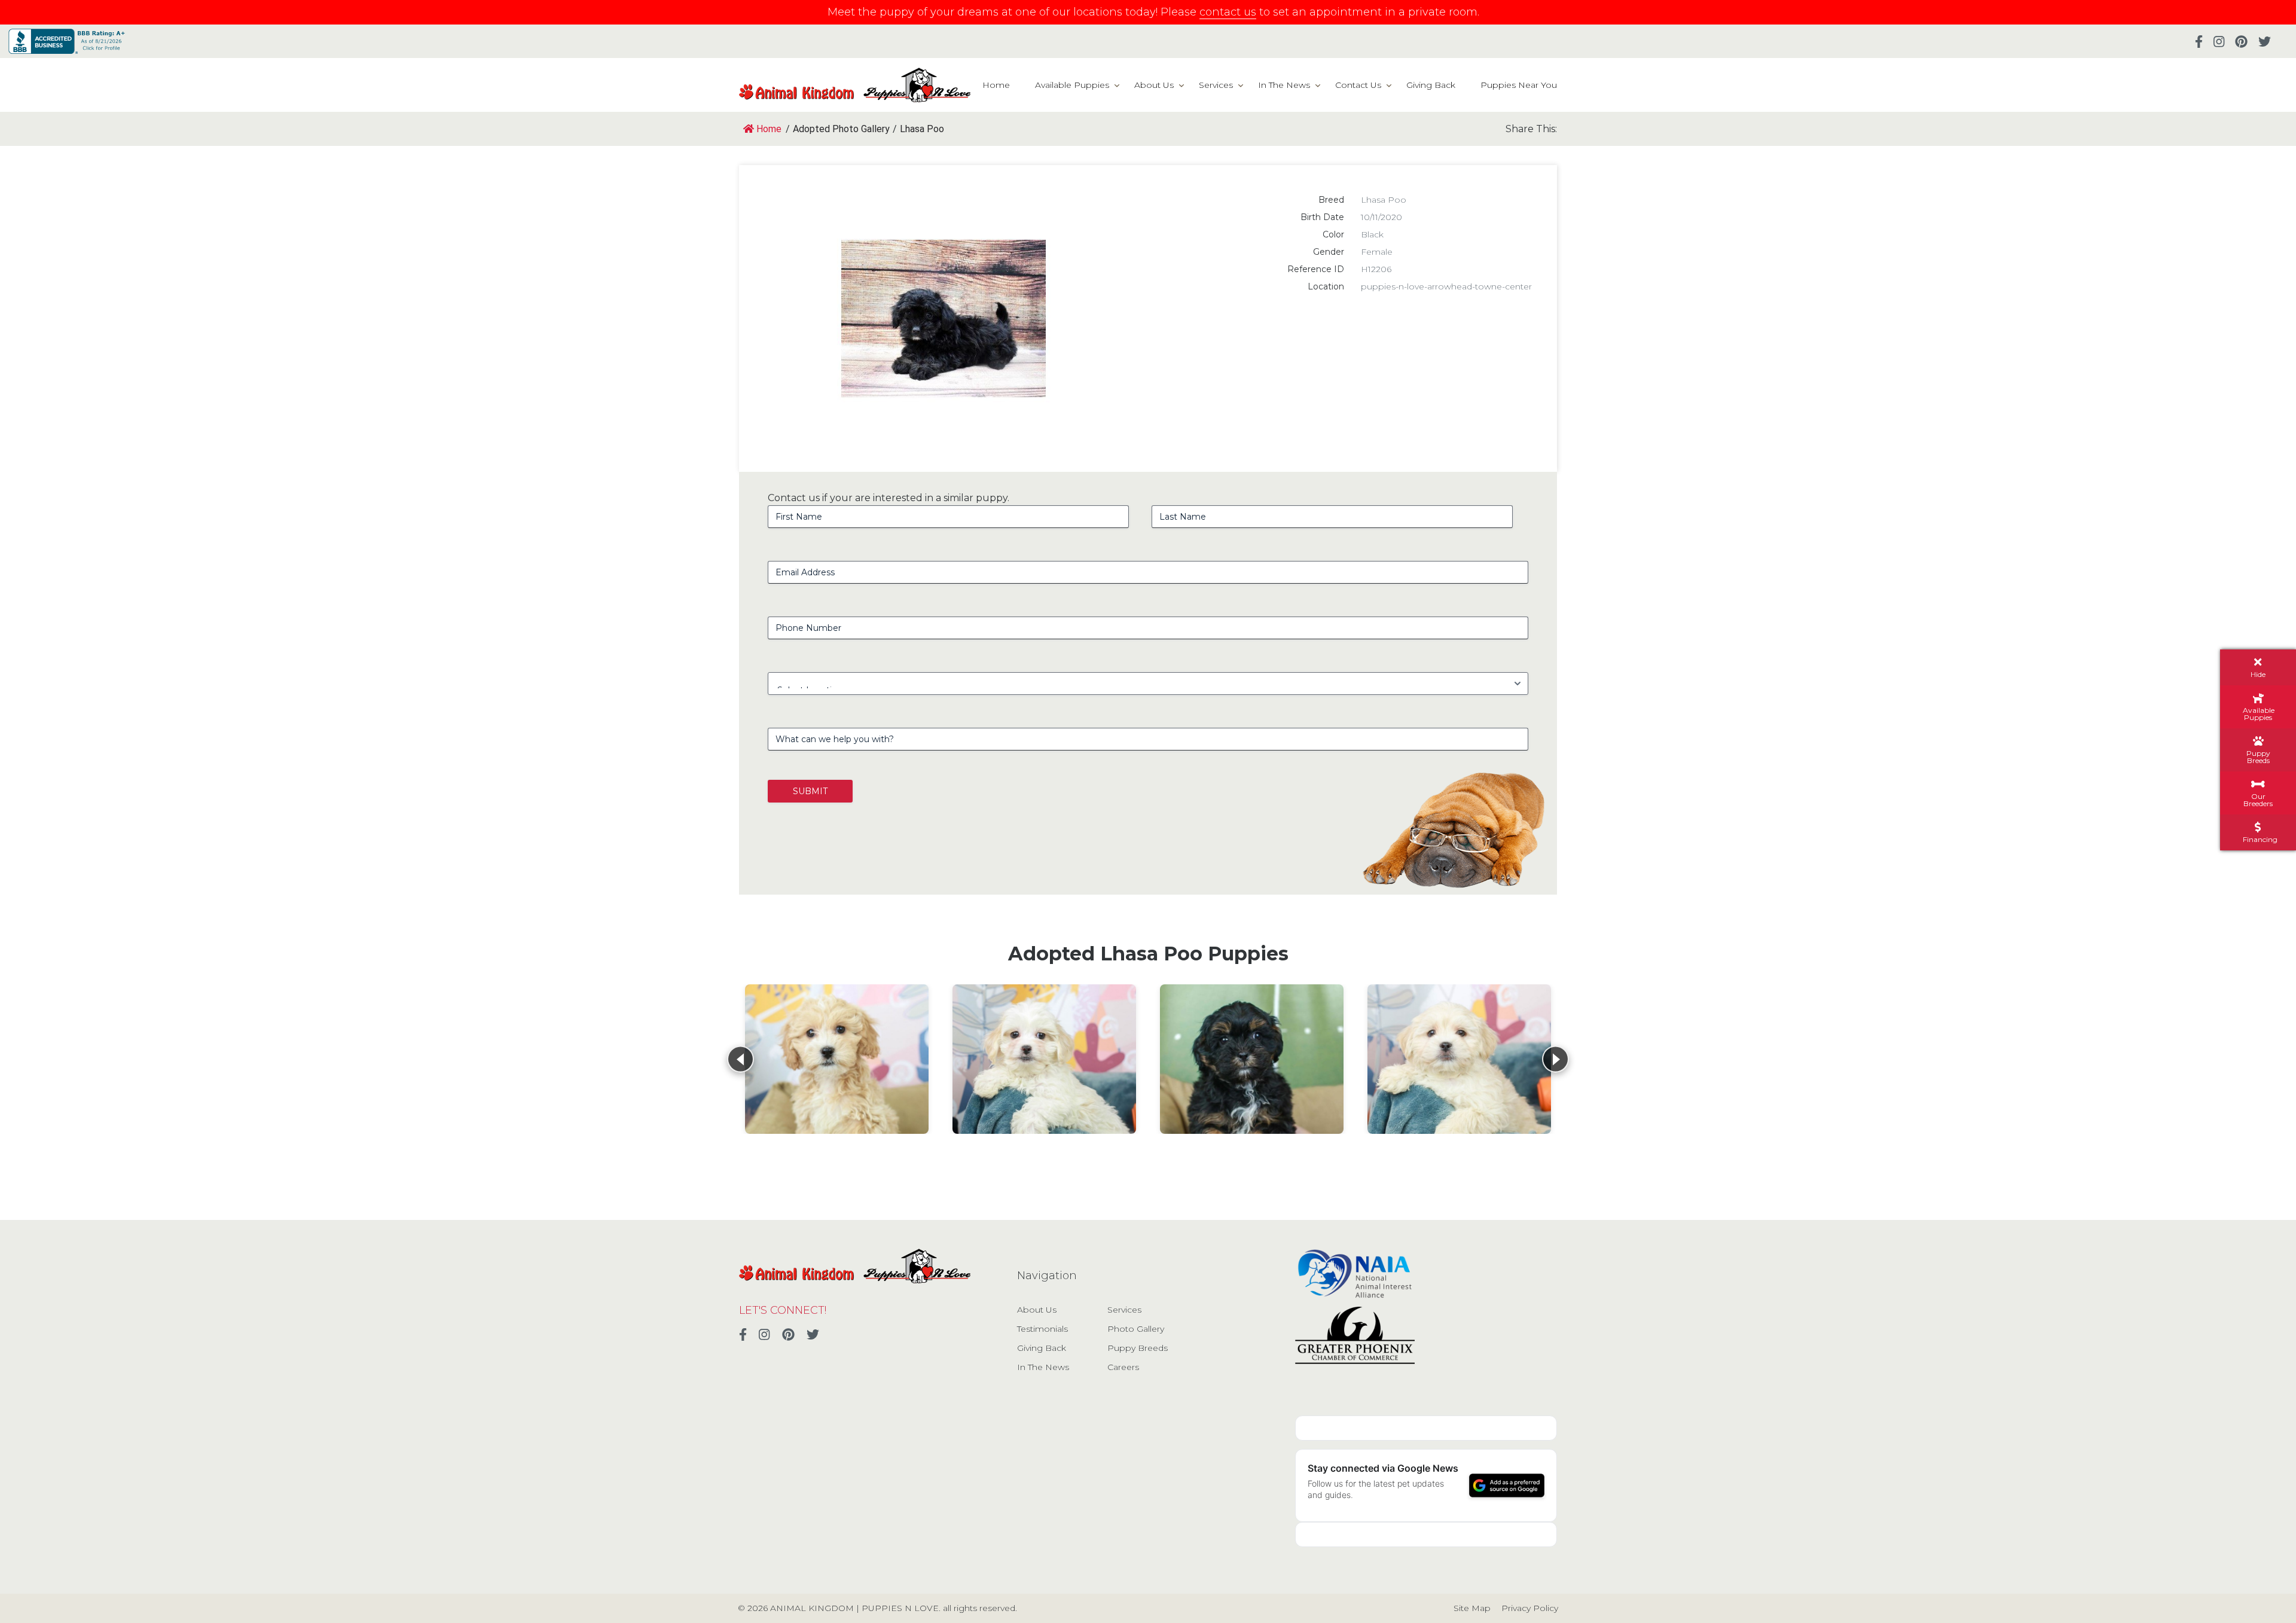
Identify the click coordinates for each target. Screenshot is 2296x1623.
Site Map (1472, 1608)
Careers (1123, 1367)
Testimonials (1042, 1329)
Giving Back (1431, 85)
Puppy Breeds (1138, 1348)
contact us (1228, 12)
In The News (1284, 85)
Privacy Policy (1530, 1608)
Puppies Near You (1519, 85)
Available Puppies (1072, 85)
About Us (1154, 85)
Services (1216, 85)
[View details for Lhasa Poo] (837, 1059)
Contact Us (1358, 85)
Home (996, 85)
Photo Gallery (1136, 1329)
